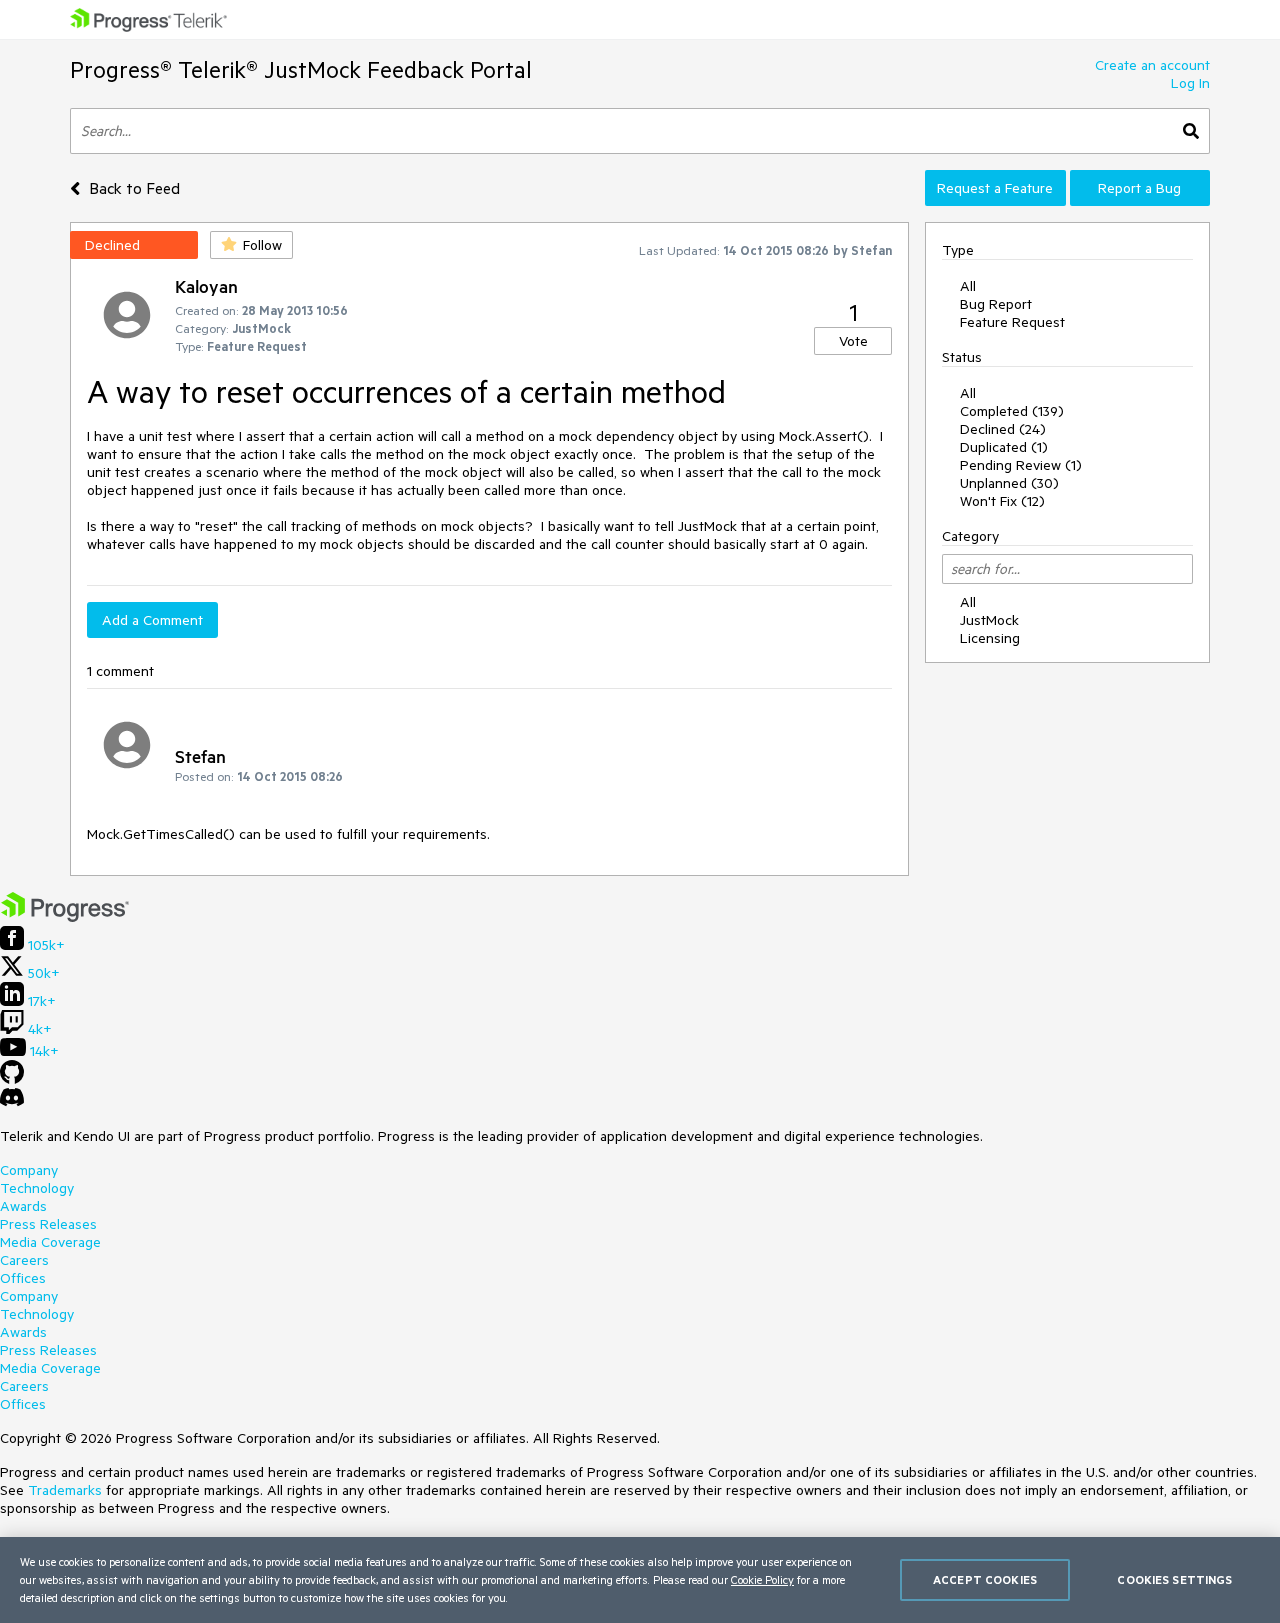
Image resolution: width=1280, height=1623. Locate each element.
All (968, 286)
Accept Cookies (985, 1579)
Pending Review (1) (1021, 465)
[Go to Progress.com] (65, 917)
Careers (24, 1260)
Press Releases (48, 1224)
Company (29, 1170)
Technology (37, 1188)
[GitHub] (12, 1079)
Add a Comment (152, 620)
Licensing (990, 638)
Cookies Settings (1174, 1579)
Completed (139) (1012, 411)
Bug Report (996, 304)
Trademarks (65, 1490)
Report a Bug (1139, 188)
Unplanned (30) (1009, 483)
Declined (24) (1003, 429)
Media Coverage (50, 1242)
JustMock (989, 620)
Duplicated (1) (1004, 447)
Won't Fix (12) (1002, 501)
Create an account (1152, 65)
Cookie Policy (762, 1579)
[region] (640, 1580)
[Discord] (12, 1102)
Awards (23, 1206)
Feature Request (1012, 322)
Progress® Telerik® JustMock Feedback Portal (301, 69)
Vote (853, 341)
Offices (23, 1278)
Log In (1190, 83)
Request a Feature (995, 188)
